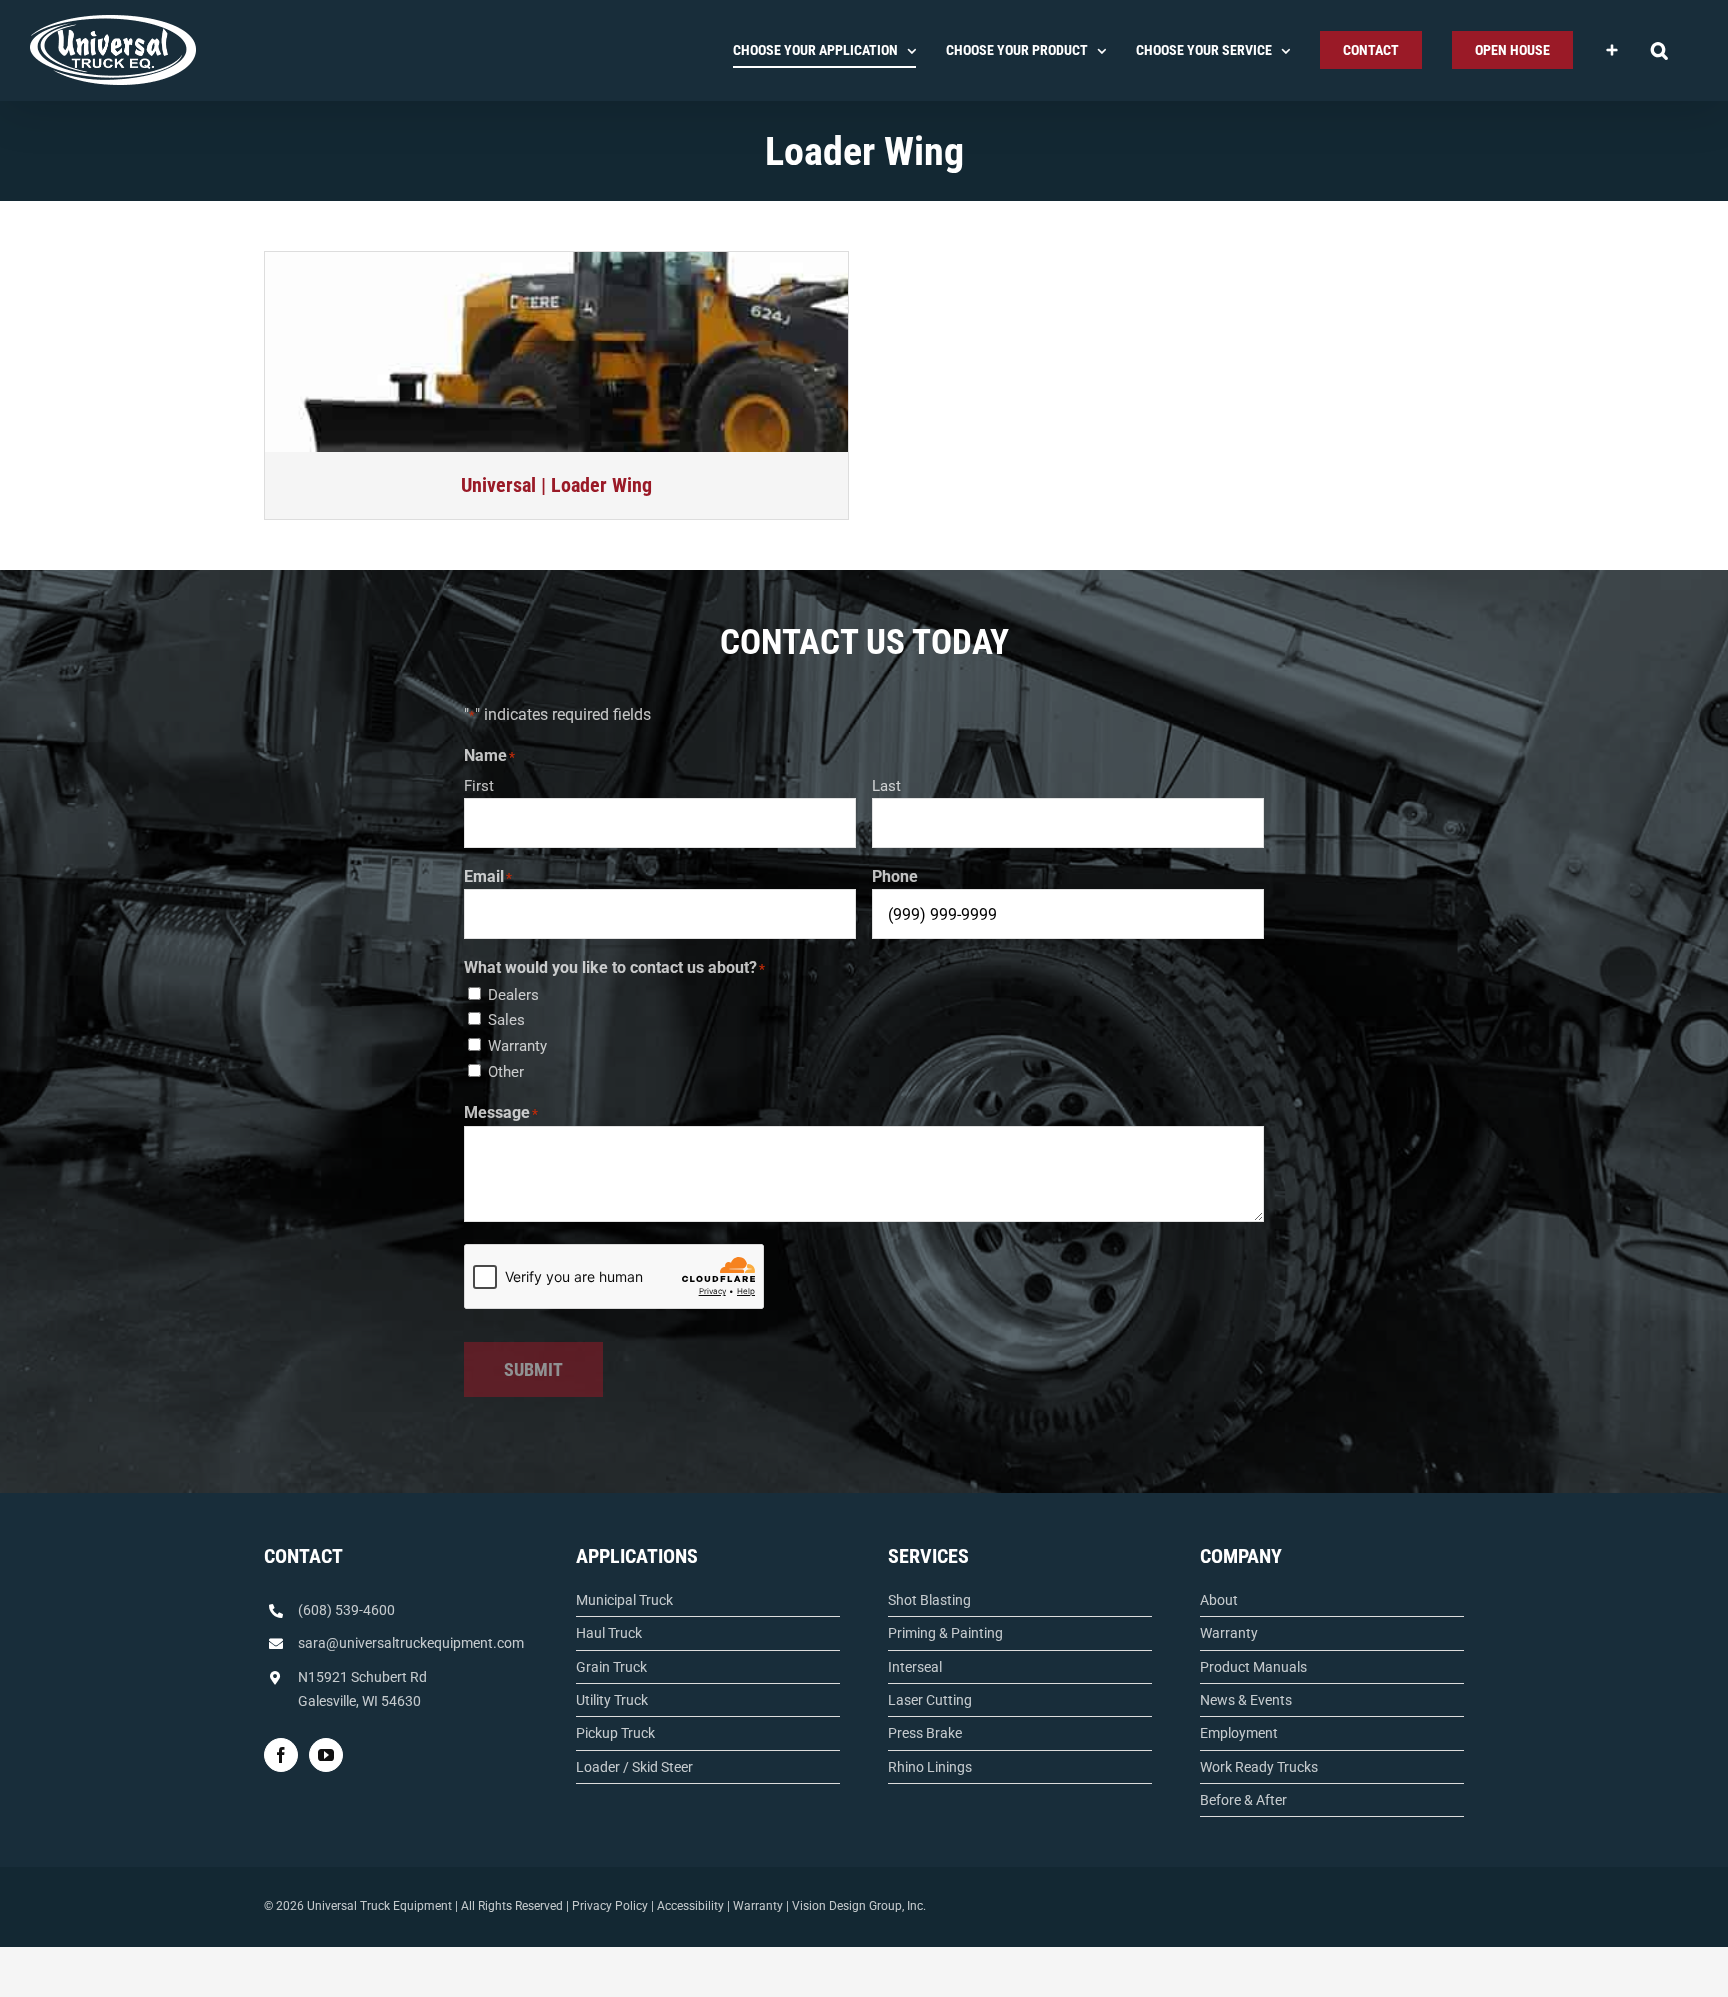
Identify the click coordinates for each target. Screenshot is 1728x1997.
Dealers (513, 995)
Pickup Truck (615, 1733)
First (479, 786)
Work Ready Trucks (1259, 1767)
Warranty (517, 1046)
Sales (506, 1020)
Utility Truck (612, 1700)
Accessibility (690, 1906)
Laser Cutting (930, 1700)
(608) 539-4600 (346, 1610)
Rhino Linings (930, 1767)
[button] (1659, 50)
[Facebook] (281, 1755)
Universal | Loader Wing (556, 485)
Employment (1239, 1733)
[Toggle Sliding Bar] (1612, 50)
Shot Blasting (929, 1600)
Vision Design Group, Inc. (859, 1906)
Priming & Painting (945, 1633)
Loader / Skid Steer (634, 1767)
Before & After (1243, 1800)
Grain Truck (611, 1667)
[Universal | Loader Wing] (556, 352)
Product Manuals (1253, 1667)
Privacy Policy (610, 1906)
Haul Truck (609, 1633)
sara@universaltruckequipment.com (411, 1643)
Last (886, 786)
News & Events (1246, 1700)
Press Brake (925, 1733)
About (1219, 1600)
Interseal (915, 1667)
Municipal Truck (624, 1600)
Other (506, 1072)
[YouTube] (326, 1755)
